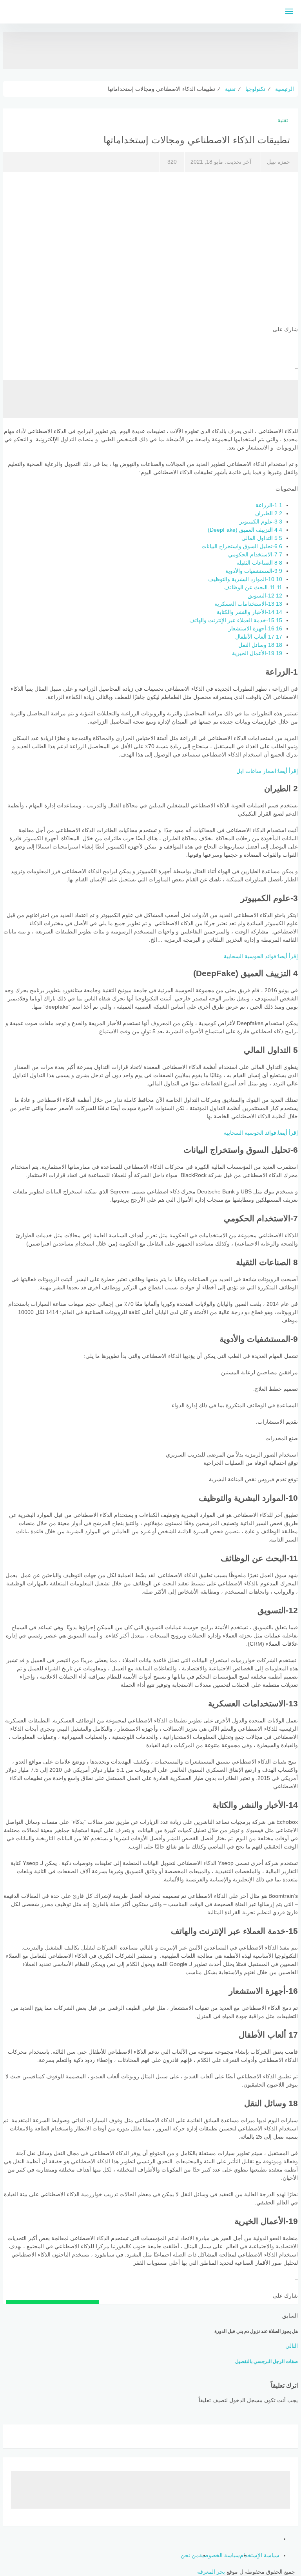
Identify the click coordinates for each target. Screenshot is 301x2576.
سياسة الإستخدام (260, 2555)
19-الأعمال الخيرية (257, 653)
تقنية (283, 120)
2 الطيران (269, 513)
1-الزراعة (269, 505)
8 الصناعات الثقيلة (259, 563)
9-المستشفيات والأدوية (254, 571)
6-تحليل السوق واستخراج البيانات (242, 546)
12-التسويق (265, 596)
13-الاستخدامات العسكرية (248, 604)
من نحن (190, 2555)
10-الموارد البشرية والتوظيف (245, 579)
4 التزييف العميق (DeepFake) (245, 530)
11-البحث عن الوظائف (253, 587)
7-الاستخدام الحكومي (255, 554)
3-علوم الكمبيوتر (261, 522)
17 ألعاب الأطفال (259, 637)
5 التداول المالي (262, 538)
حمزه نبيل (278, 162)
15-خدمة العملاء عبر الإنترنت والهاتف (236, 620)
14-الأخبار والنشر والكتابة (249, 612)
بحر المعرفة (211, 2572)
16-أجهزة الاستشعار (255, 628)
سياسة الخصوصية (219, 2555)
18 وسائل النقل (260, 645)
